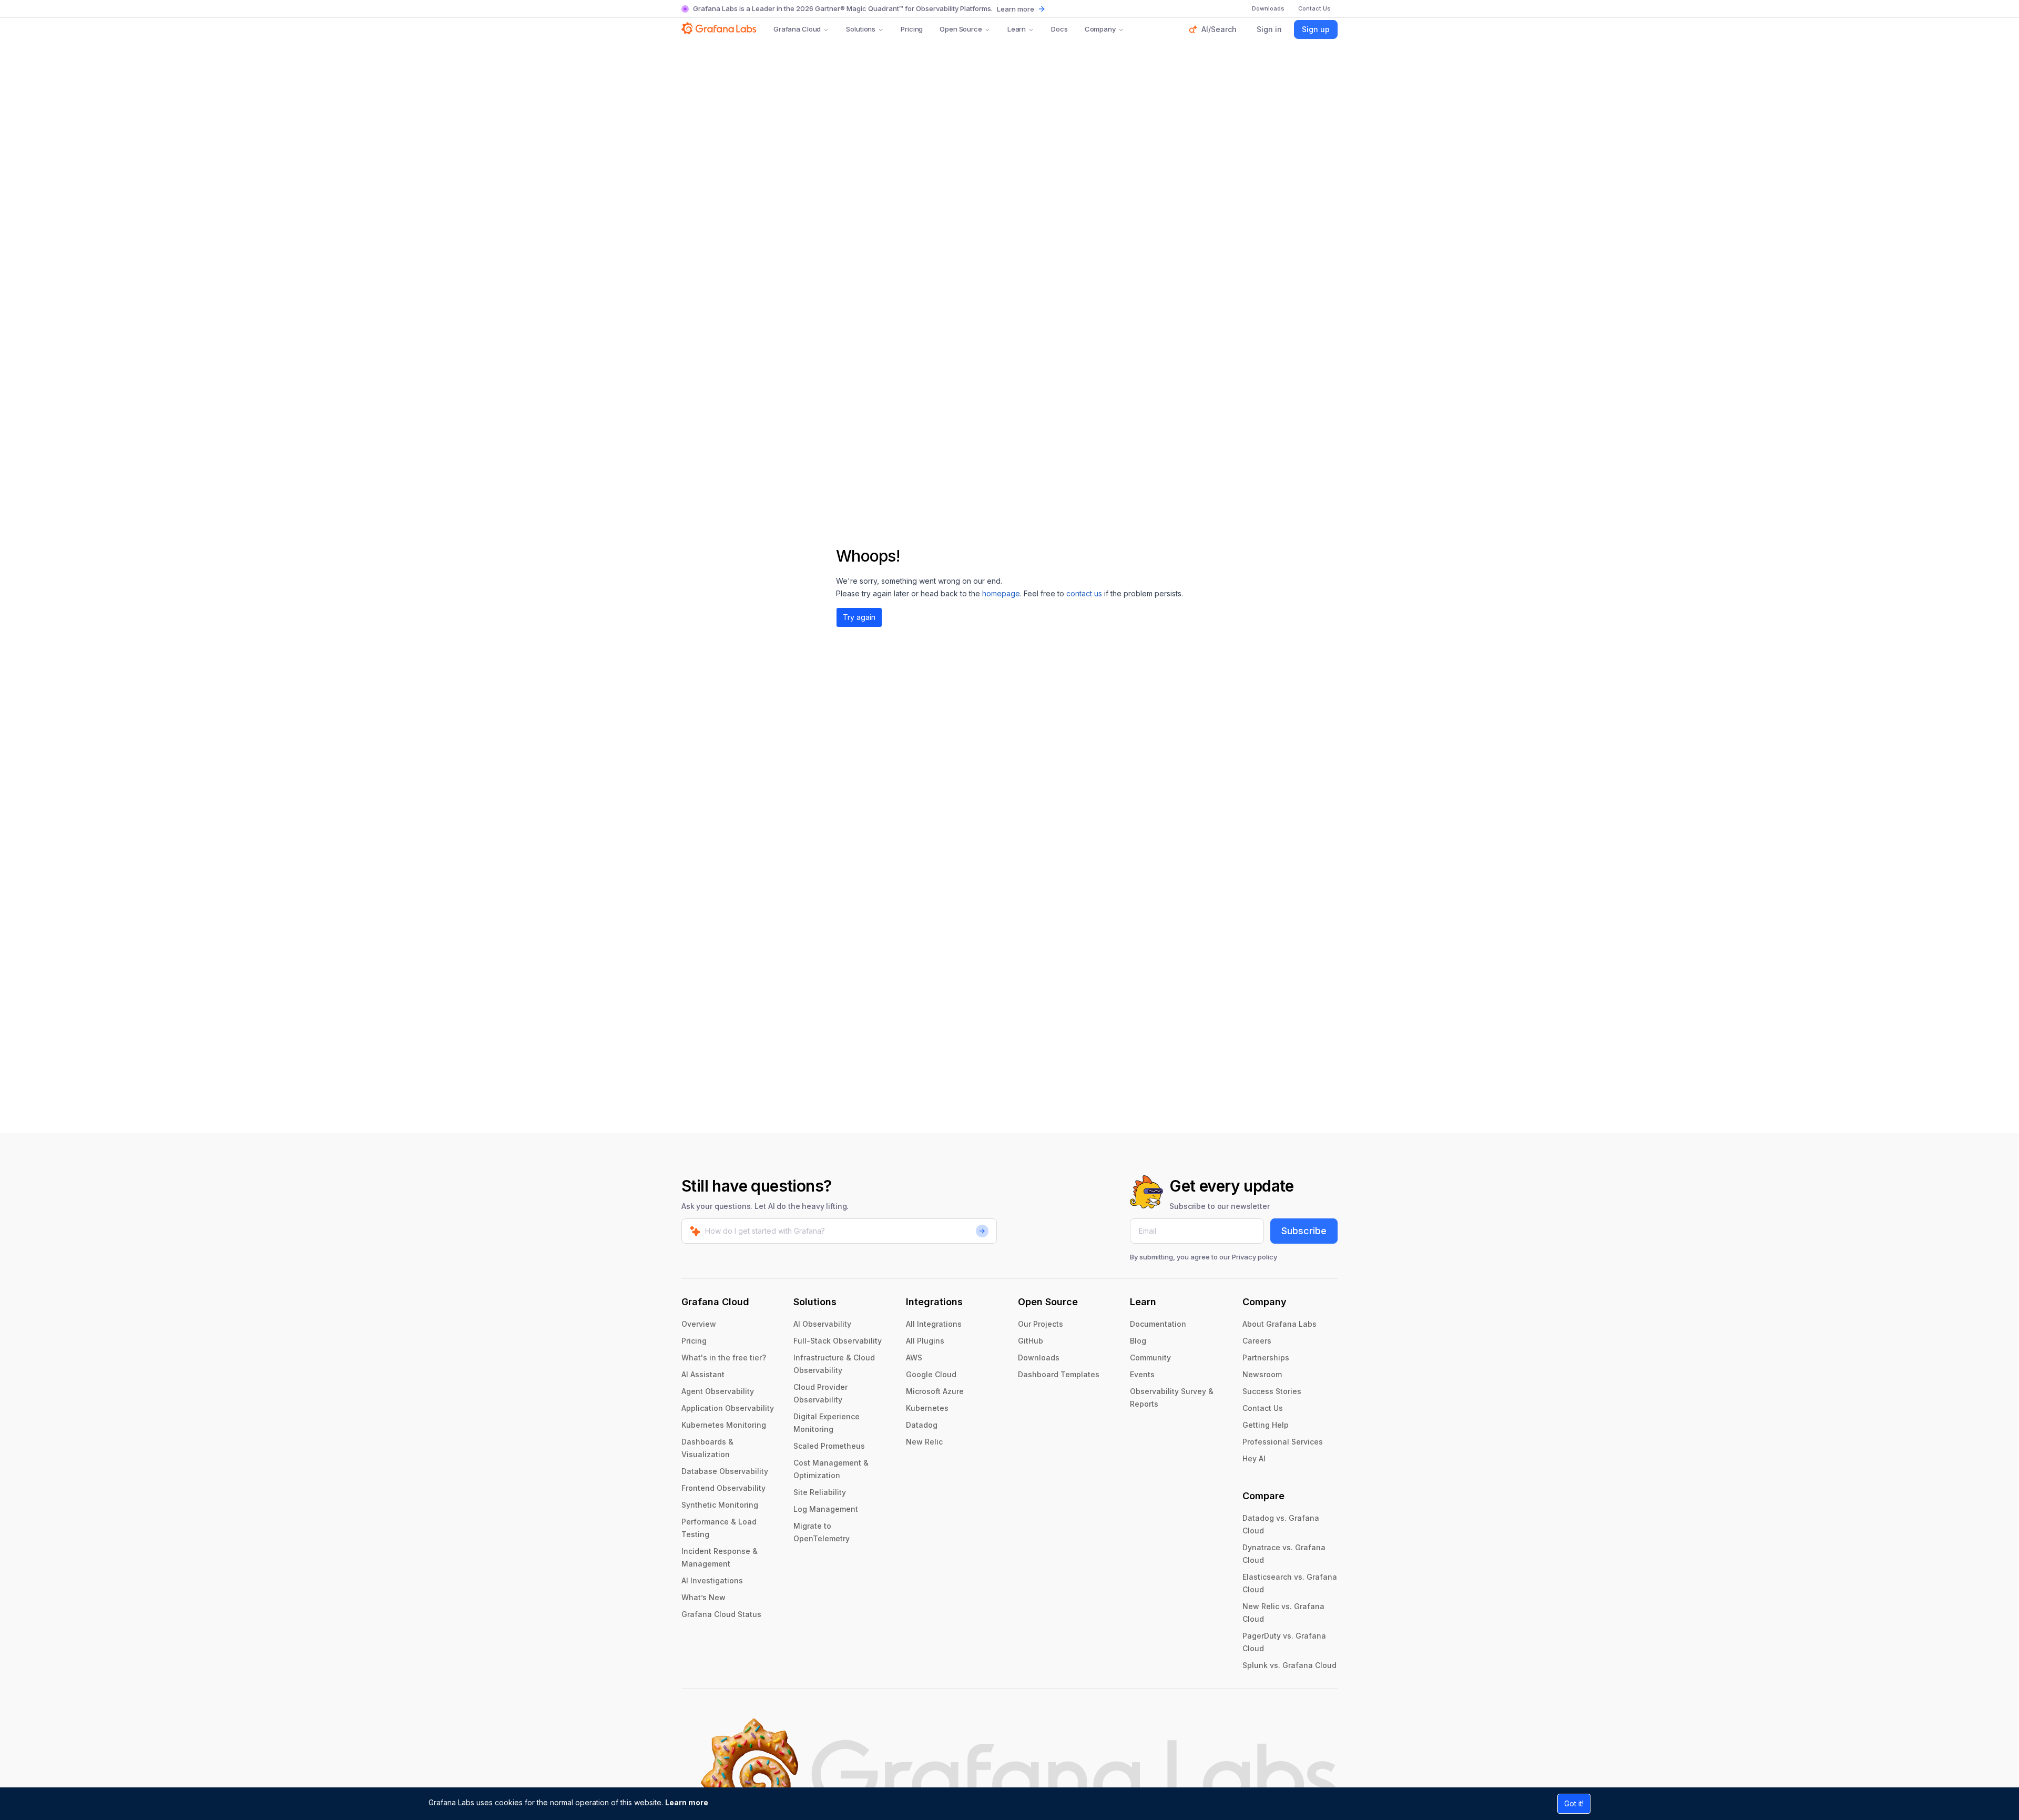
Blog (1138, 1341)
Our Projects (1041, 1324)
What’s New (703, 1597)
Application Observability (728, 1408)
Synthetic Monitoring (720, 1505)
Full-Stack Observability (838, 1341)
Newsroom (1262, 1374)
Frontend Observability (723, 1488)
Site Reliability (820, 1492)
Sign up (1316, 29)
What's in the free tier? (724, 1358)
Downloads (1039, 1358)
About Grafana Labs (1279, 1324)
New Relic (924, 1442)
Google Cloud (931, 1374)
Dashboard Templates (1059, 1374)
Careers (1257, 1341)
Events (1142, 1374)
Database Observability (725, 1471)
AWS (914, 1358)
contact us (1084, 593)
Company (1100, 29)
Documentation (1158, 1324)
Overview (699, 1324)
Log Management (826, 1509)
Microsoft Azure (935, 1391)
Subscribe (1304, 1231)
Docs (1059, 29)
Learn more (687, 1802)
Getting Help (1266, 1425)
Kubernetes (927, 1408)
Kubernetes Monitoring (724, 1425)
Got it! (1574, 1803)
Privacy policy (1255, 1257)
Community (1150, 1358)
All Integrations (934, 1324)
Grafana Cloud (797, 29)
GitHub (1031, 1341)
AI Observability (822, 1324)
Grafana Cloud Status (721, 1614)
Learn (1017, 29)
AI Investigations (712, 1580)
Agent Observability (718, 1391)
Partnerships (1266, 1358)
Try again (859, 617)
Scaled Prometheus (829, 1446)
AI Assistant (703, 1374)
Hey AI (1254, 1458)
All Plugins (925, 1341)
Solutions (861, 29)
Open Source (961, 29)
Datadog (922, 1425)
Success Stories (1272, 1391)
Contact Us (1263, 1408)
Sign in (1269, 29)
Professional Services (1283, 1442)
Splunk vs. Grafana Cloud (1289, 1665)
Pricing (912, 29)
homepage (1001, 593)
